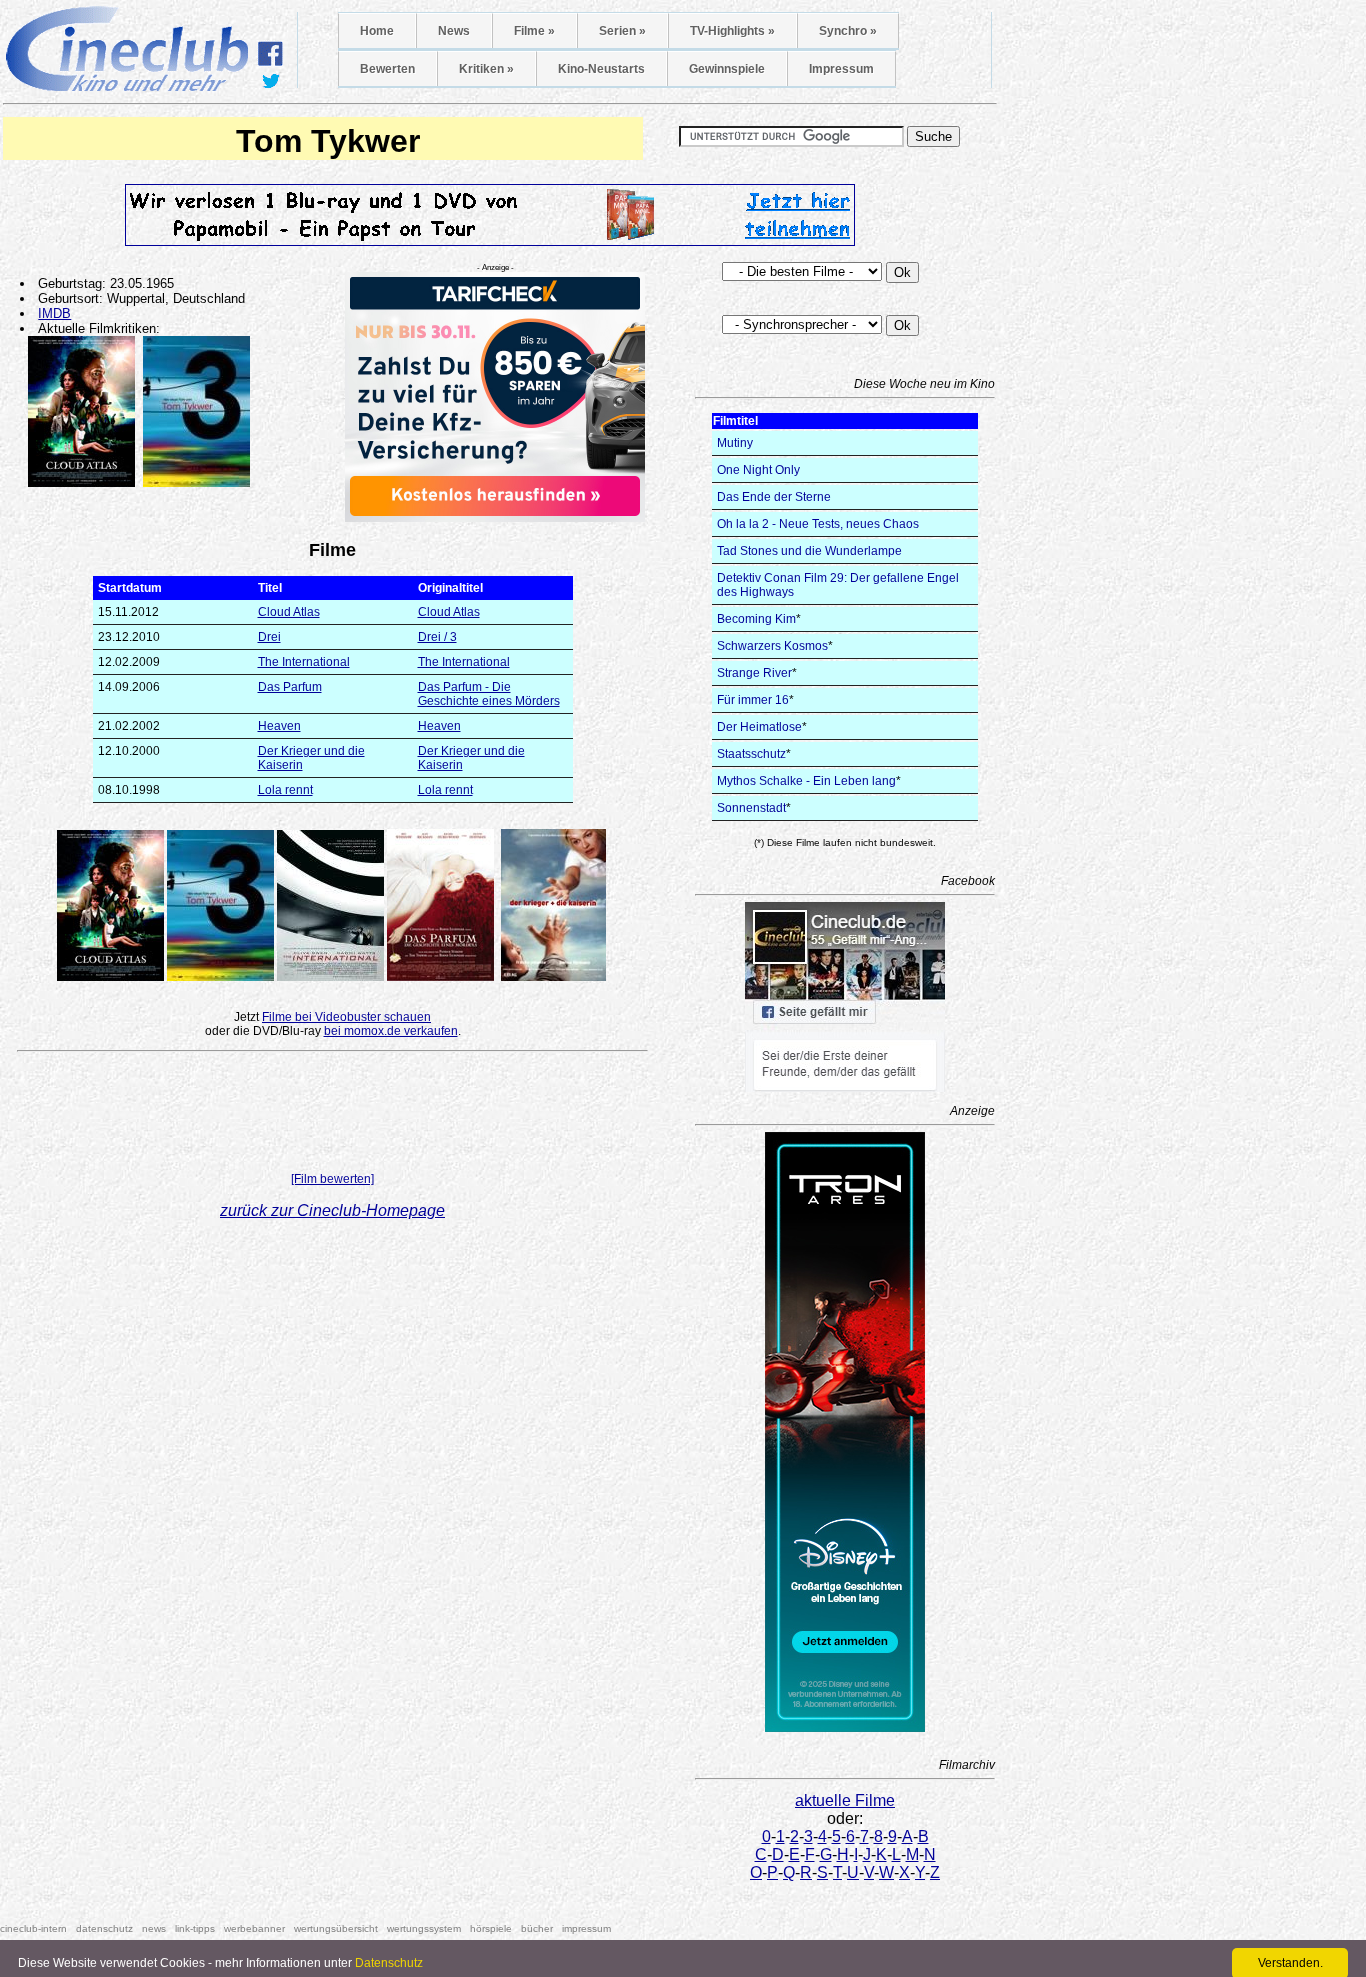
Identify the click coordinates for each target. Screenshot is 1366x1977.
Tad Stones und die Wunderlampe (809, 551)
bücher (537, 1928)
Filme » (534, 31)
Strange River (754, 673)
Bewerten (387, 69)
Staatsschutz (751, 754)
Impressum (841, 69)
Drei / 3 (437, 637)
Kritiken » (486, 69)
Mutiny (735, 443)
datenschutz (104, 1928)
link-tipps (195, 1928)
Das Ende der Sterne (774, 497)
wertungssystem (424, 1928)
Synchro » (848, 31)
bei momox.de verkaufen (391, 1031)
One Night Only (758, 470)
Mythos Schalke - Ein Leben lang (806, 781)
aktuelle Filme (845, 1800)
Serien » (622, 31)
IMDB (54, 313)
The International (304, 662)
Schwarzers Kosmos (772, 646)
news (154, 1928)
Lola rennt (285, 790)
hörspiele (491, 1928)
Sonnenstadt (751, 808)
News (454, 31)
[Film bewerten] (332, 1179)
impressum (586, 1928)
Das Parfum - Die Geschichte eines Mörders (489, 694)
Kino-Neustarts (601, 69)
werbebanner (254, 1928)
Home (377, 31)
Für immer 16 (753, 700)
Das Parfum (290, 687)
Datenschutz (389, 1963)
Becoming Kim (756, 619)
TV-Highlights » (732, 31)
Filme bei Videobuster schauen (346, 1017)
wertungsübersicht (336, 1928)
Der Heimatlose (759, 727)
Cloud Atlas (289, 612)
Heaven (279, 726)
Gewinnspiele (727, 69)
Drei (269, 637)
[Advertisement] (333, 1116)
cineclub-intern (33, 1928)
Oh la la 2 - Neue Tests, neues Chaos (818, 524)
